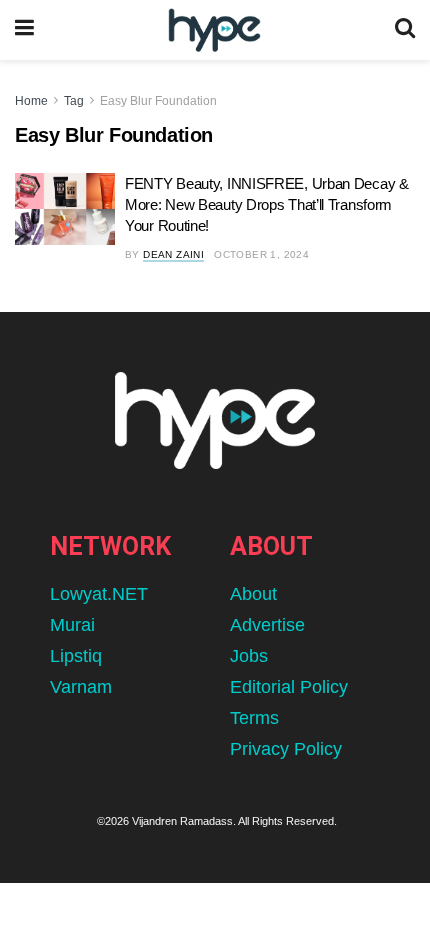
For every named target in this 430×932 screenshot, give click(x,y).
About (253, 594)
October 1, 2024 (261, 254)
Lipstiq (76, 656)
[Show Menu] (24, 30)
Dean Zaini (173, 254)
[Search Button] (405, 30)
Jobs (249, 656)
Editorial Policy (289, 687)
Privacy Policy (286, 749)
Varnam (81, 687)
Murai (72, 625)
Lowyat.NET (99, 594)
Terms (254, 718)
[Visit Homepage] (214, 30)
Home (31, 101)
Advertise (267, 625)
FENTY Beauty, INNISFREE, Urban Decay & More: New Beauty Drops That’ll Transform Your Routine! (267, 204)
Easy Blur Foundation (158, 101)
